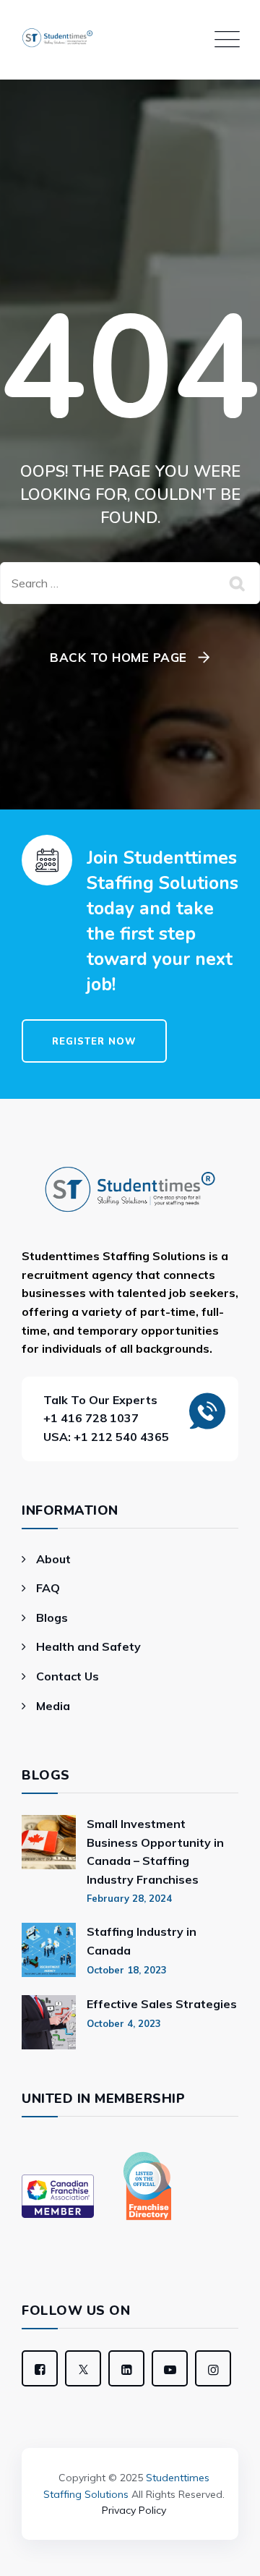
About (53, 1559)
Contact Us (68, 1676)
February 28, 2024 (129, 1898)
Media (53, 1706)
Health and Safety (88, 1646)
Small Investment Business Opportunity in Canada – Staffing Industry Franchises (155, 1852)
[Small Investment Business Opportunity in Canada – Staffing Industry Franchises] (49, 1860)
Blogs (52, 1618)
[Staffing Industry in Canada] (49, 1950)
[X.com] (83, 2368)
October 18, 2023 (127, 1970)
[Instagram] (213, 2368)
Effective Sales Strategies (162, 2004)
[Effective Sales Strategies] (49, 2022)
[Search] (238, 583)
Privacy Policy (134, 2510)
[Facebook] (40, 2368)
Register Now (94, 1042)
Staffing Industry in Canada (142, 1941)
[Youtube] (170, 2368)
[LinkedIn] (126, 2368)
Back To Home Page (118, 657)
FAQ (48, 1588)
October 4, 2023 (124, 2023)
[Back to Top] (130, 2439)
